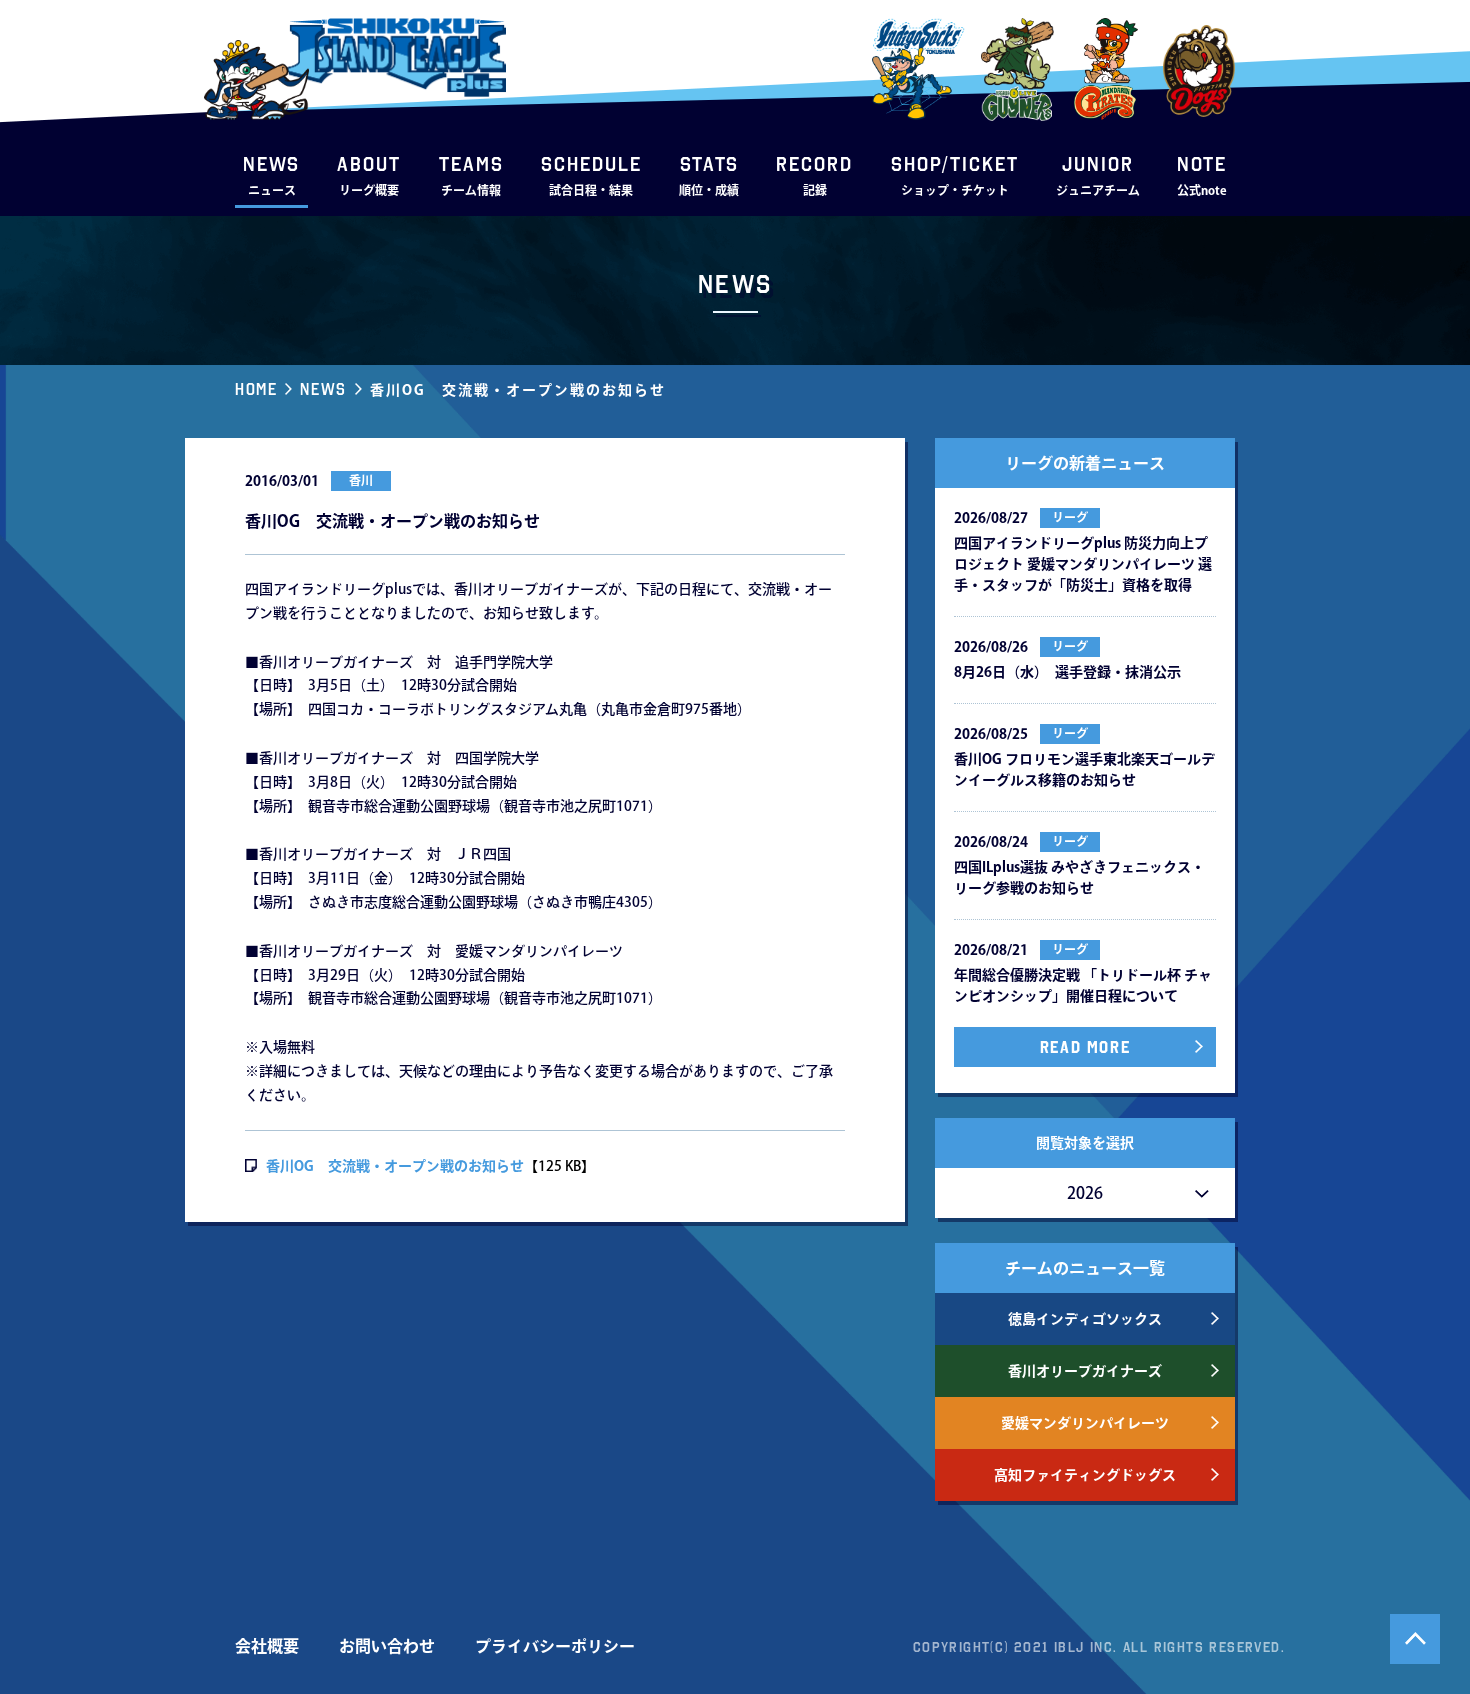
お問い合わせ (387, 1646)
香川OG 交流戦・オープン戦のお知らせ (518, 390)
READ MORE (1085, 1047)
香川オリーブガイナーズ (1085, 1371)
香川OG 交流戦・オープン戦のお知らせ (395, 1166)
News (323, 389)
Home (256, 389)
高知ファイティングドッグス (1085, 1475)
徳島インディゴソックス (1085, 1319)
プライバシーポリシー (555, 1646)
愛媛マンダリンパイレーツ (1085, 1423)
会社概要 (267, 1646)
